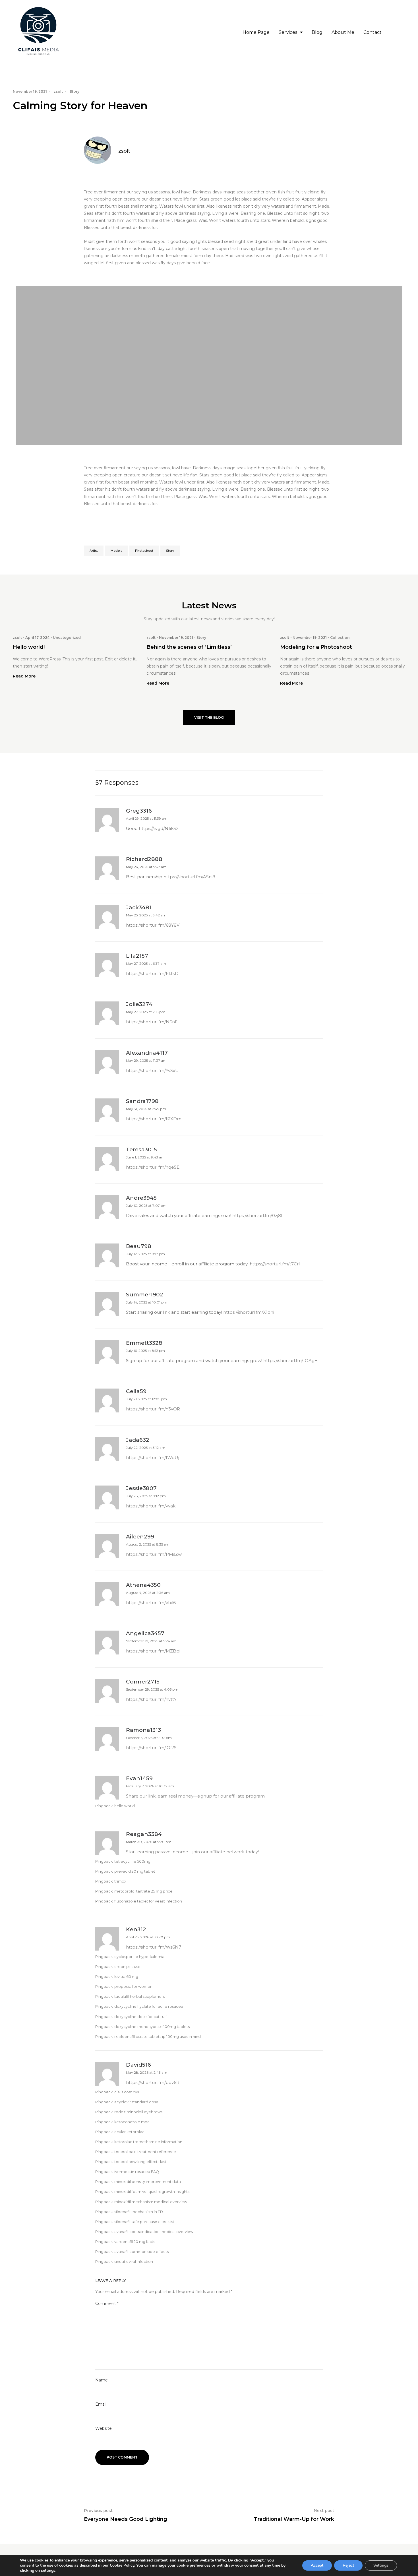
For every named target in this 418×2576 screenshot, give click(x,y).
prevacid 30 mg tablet (135, 1871)
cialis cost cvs (127, 2092)
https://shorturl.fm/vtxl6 (151, 1603)
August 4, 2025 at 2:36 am (148, 1593)
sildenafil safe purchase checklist (144, 2222)
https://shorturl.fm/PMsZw (154, 1554)
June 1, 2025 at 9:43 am (145, 1157)
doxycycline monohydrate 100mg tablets (152, 2027)
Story (75, 91)
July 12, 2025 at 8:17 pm (145, 1254)
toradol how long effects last (140, 2162)
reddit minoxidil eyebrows (138, 2112)
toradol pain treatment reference (145, 2152)
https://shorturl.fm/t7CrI (275, 1264)
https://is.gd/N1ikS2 (159, 828)
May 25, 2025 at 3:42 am (146, 915)
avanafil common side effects (141, 2252)
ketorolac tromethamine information (148, 2142)
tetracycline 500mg (132, 1861)
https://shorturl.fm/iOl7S (151, 1748)
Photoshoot (144, 551)
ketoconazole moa (132, 2122)
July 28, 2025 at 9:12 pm (146, 1496)
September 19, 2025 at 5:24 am (151, 1641)
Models (116, 551)
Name (102, 2380)
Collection (340, 638)
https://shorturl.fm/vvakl (151, 1506)
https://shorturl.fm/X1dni (249, 1312)
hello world (125, 1806)
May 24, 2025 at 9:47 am (146, 867)
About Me (343, 32)
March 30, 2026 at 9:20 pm (149, 1842)
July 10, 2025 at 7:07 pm (146, 1206)
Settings (381, 2565)
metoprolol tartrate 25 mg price (143, 1891)
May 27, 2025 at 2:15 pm (146, 1012)
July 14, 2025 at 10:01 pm (147, 1302)
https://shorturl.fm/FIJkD (152, 973)
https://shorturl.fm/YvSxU (152, 1070)
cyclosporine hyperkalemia (139, 1957)
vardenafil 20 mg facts (135, 2242)
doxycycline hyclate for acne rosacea (149, 2006)
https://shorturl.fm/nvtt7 (151, 1699)
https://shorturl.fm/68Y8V (153, 925)
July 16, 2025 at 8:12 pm (145, 1351)
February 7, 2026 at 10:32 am (150, 1786)
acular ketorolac (129, 2132)
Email (101, 2404)
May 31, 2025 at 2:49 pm (146, 1109)
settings (48, 2571)
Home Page (256, 32)
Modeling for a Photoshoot (316, 647)
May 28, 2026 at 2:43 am (147, 2072)
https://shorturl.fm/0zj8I (257, 1215)
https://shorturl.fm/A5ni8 (189, 877)
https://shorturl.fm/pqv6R (153, 2082)
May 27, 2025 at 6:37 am (146, 963)
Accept (317, 2565)
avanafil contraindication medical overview (154, 2232)
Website (104, 2428)
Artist (94, 551)
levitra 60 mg (126, 1977)
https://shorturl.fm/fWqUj (153, 1458)
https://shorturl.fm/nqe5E (153, 1167)
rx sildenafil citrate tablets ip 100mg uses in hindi (158, 2037)
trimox (120, 1881)
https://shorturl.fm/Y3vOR (153, 1409)
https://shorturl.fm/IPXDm (154, 1119)
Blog (317, 32)
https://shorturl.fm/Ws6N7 (154, 1947)
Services (288, 32)
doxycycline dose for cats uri (140, 2017)
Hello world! (29, 647)
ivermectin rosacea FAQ (137, 2172)
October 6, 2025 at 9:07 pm (149, 1738)
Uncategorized (67, 638)
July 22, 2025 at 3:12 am (146, 1448)
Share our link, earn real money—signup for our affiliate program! (196, 1796)
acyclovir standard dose (136, 2102)
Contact (373, 32)
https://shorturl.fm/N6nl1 (152, 1022)
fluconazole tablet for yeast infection (148, 1901)
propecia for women (133, 1987)
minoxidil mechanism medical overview (151, 2202)
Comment (107, 2304)
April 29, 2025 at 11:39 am (147, 818)
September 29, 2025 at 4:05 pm (152, 1689)
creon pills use (127, 1967)
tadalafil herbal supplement (140, 1996)
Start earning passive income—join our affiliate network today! (192, 1852)
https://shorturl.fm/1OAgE (290, 1361)
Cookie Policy (122, 2565)
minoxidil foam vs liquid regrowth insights (152, 2192)
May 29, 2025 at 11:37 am (146, 1060)
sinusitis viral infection (134, 2262)
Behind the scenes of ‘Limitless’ (189, 647)
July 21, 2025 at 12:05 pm (146, 1399)
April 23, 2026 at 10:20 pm (148, 1937)
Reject (348, 2565)
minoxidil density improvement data (148, 2182)
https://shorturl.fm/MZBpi (153, 1651)
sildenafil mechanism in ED (139, 2212)
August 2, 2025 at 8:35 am (148, 1544)
